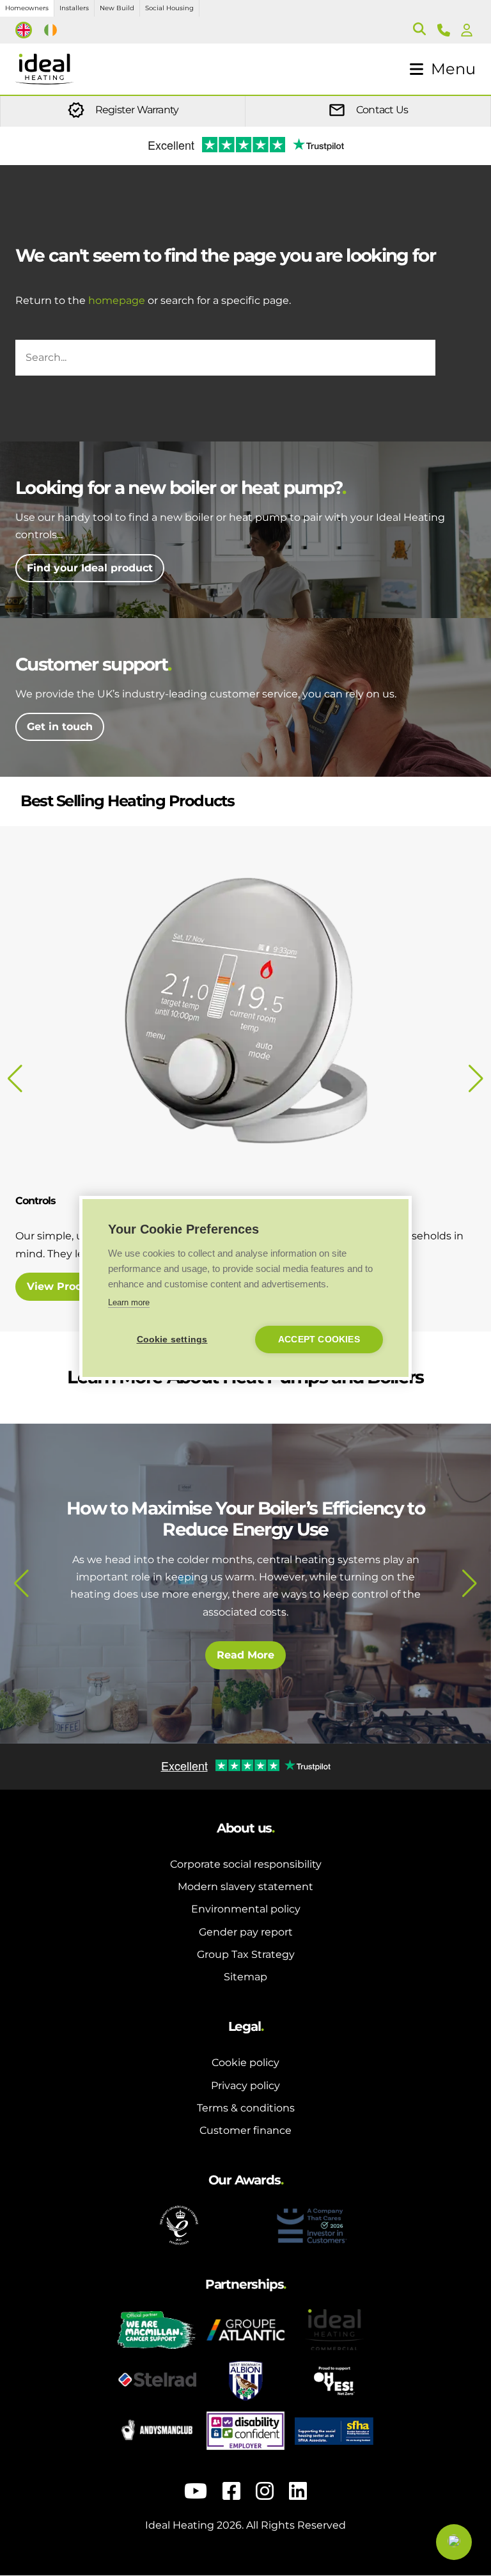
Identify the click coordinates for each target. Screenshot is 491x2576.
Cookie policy (245, 2063)
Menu (453, 69)
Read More (245, 1653)
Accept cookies (319, 1340)
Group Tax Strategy (246, 1954)
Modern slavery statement (245, 1887)
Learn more (129, 1302)
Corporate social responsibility (246, 1864)
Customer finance (245, 2130)
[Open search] (419, 30)
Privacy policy (245, 2086)
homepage (117, 300)
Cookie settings (172, 1340)
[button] (21, 1584)
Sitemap (245, 1977)
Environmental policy (246, 1909)
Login (469, 30)
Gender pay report (246, 1932)
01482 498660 (446, 30)
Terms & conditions (246, 2108)
